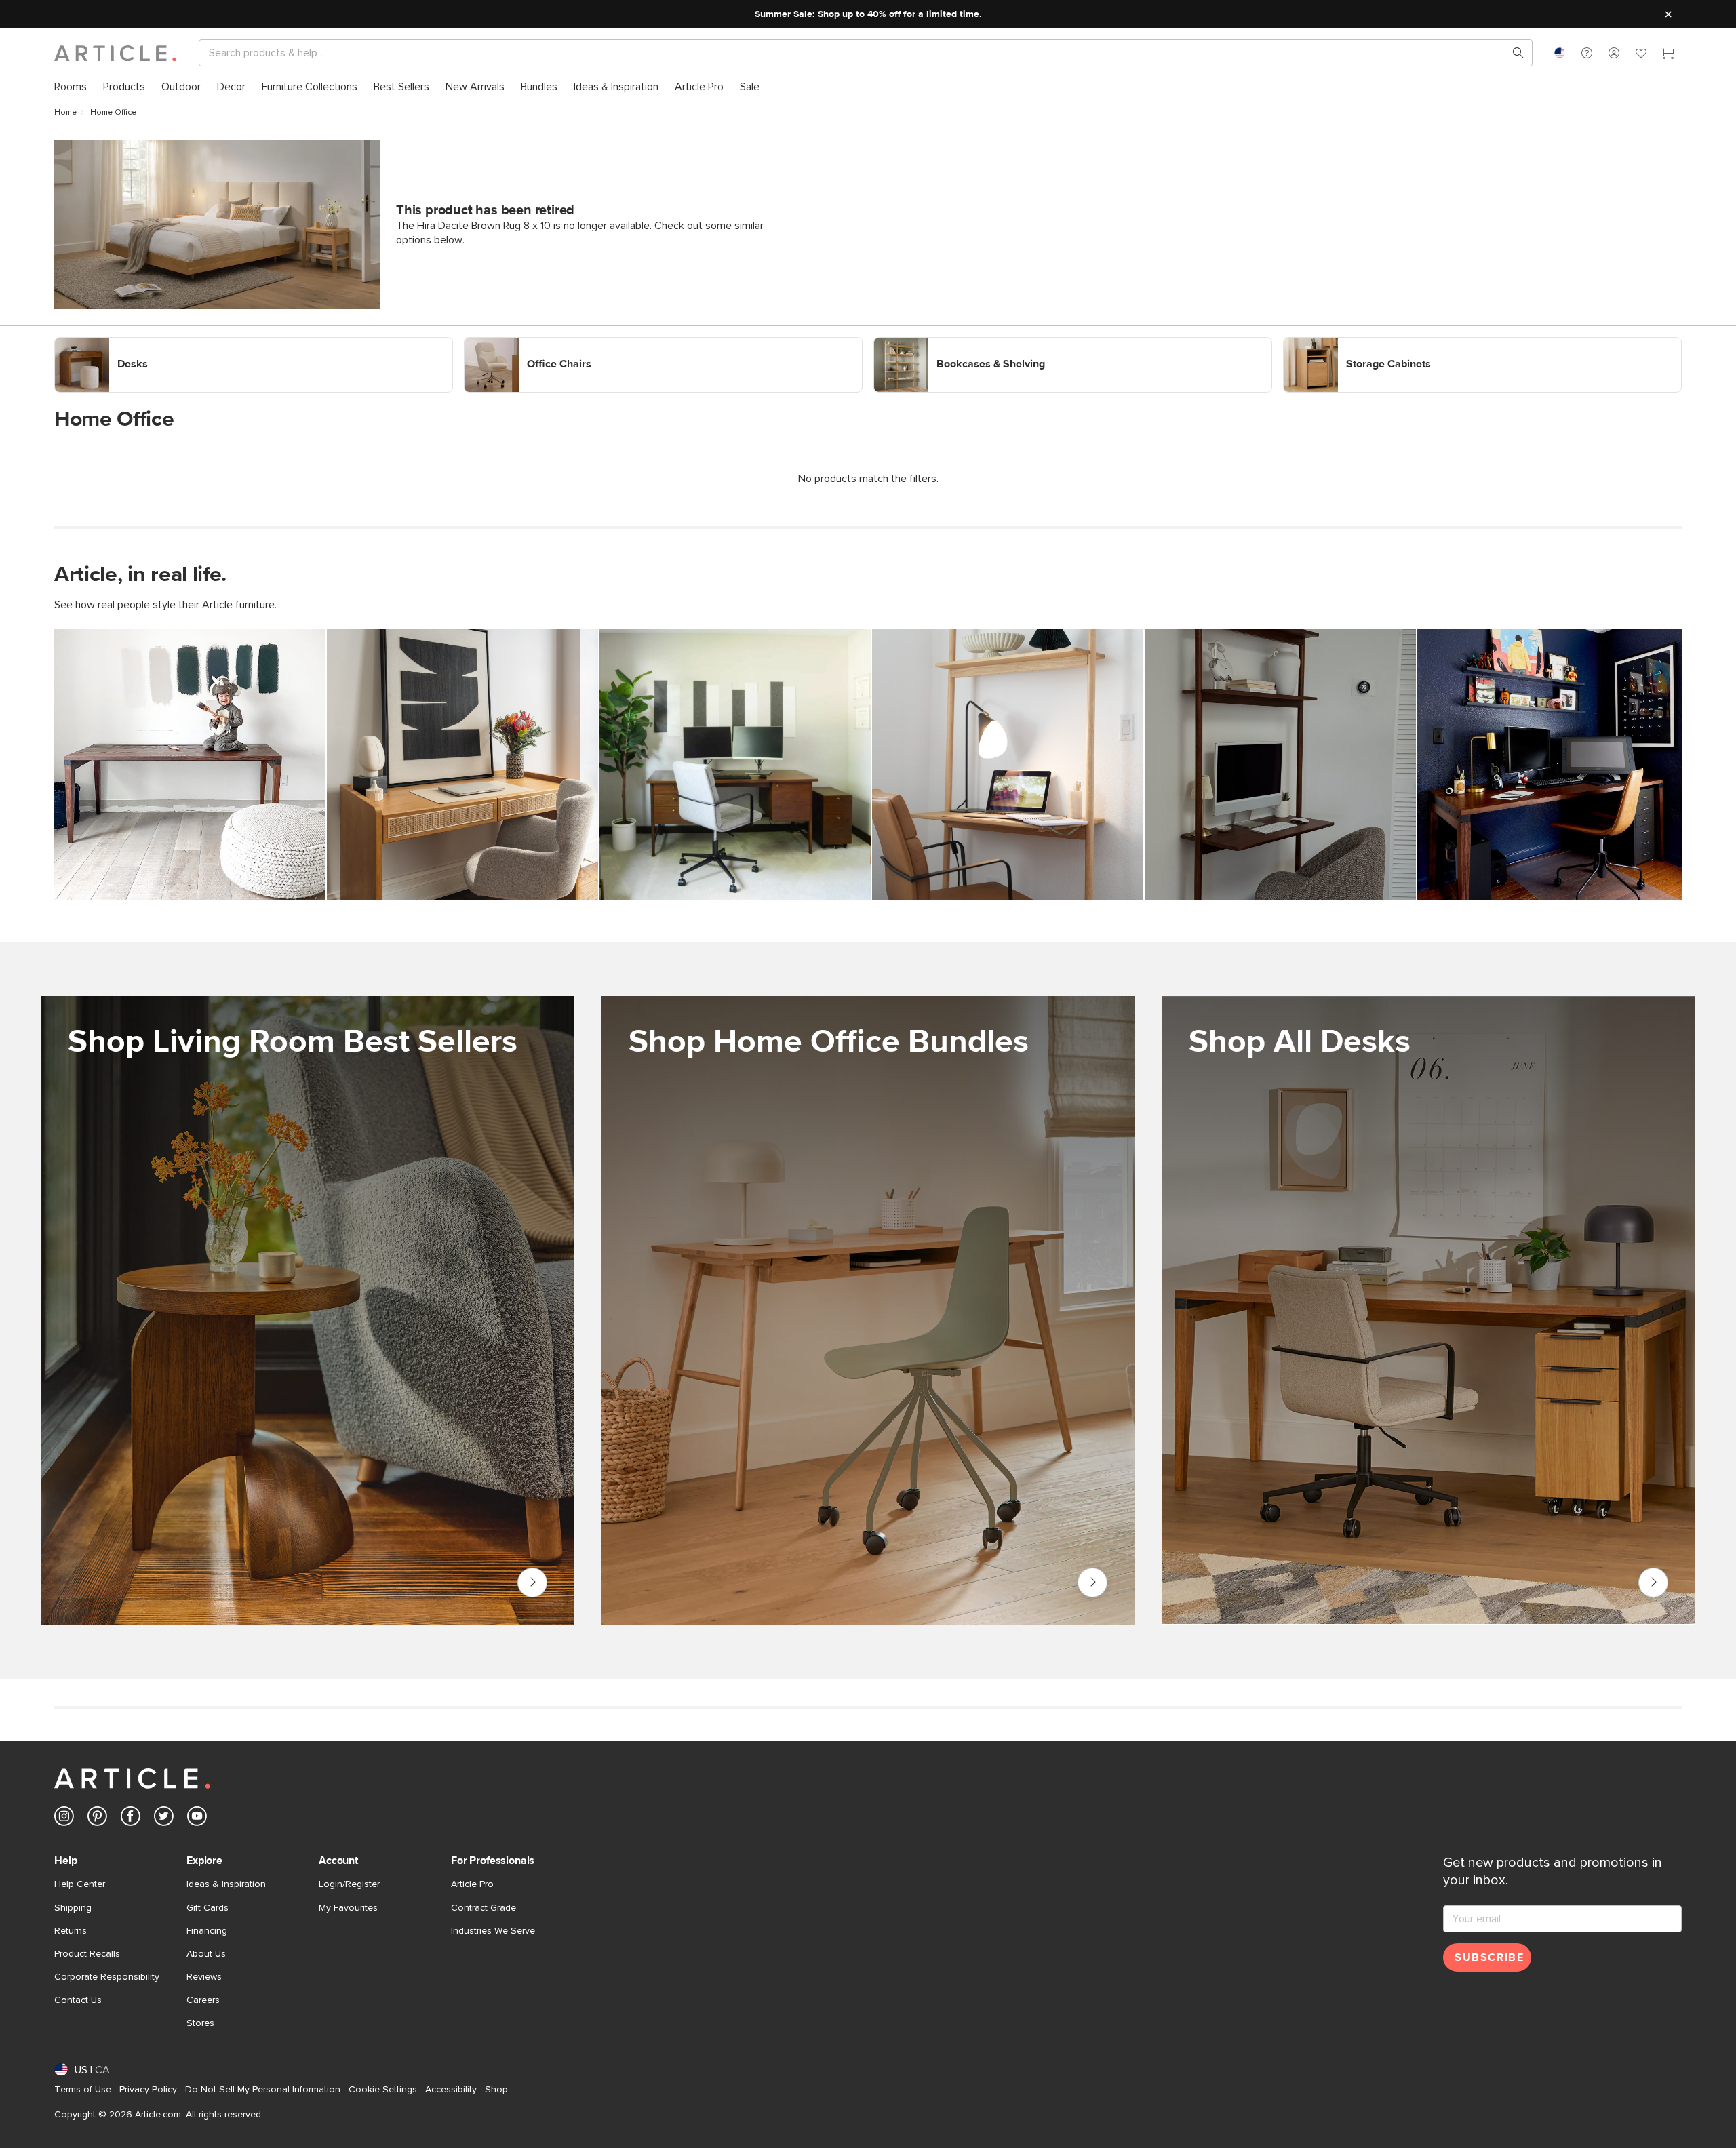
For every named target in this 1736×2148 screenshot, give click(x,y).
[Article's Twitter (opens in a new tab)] (164, 1819)
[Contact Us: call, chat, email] (1587, 53)
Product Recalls (87, 1954)
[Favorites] (1641, 55)
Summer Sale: (785, 14)
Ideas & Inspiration (226, 1884)
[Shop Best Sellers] (308, 1310)
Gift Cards (208, 1908)
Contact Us (78, 2000)
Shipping (73, 1908)
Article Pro (472, 1884)
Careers (203, 2000)
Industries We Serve (493, 1931)
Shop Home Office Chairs (524, 343)
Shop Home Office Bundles (1092, 1583)
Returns (71, 1931)
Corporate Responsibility (107, 1977)
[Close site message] (1668, 14)
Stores (200, 2023)
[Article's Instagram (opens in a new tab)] (64, 1819)
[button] (1587, 53)
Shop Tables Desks (1653, 1583)
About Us (206, 1954)
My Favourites (348, 1908)
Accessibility (451, 2090)
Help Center (80, 1884)
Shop (496, 2090)
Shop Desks (83, 343)
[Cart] (1668, 55)
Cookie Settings (383, 2090)
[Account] (1614, 53)
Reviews (204, 1977)
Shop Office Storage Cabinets (1354, 343)
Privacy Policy (148, 2090)
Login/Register (349, 1884)
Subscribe (1489, 1957)
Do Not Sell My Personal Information (263, 2090)
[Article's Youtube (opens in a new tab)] (197, 1819)
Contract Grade (484, 1908)
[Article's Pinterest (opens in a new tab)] (97, 1819)
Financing (207, 1931)
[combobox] (1560, 53)
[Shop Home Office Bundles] (868, 1310)
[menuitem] (71, 87)
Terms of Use (83, 2090)
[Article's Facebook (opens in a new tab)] (131, 1819)
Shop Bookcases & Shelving (939, 343)
